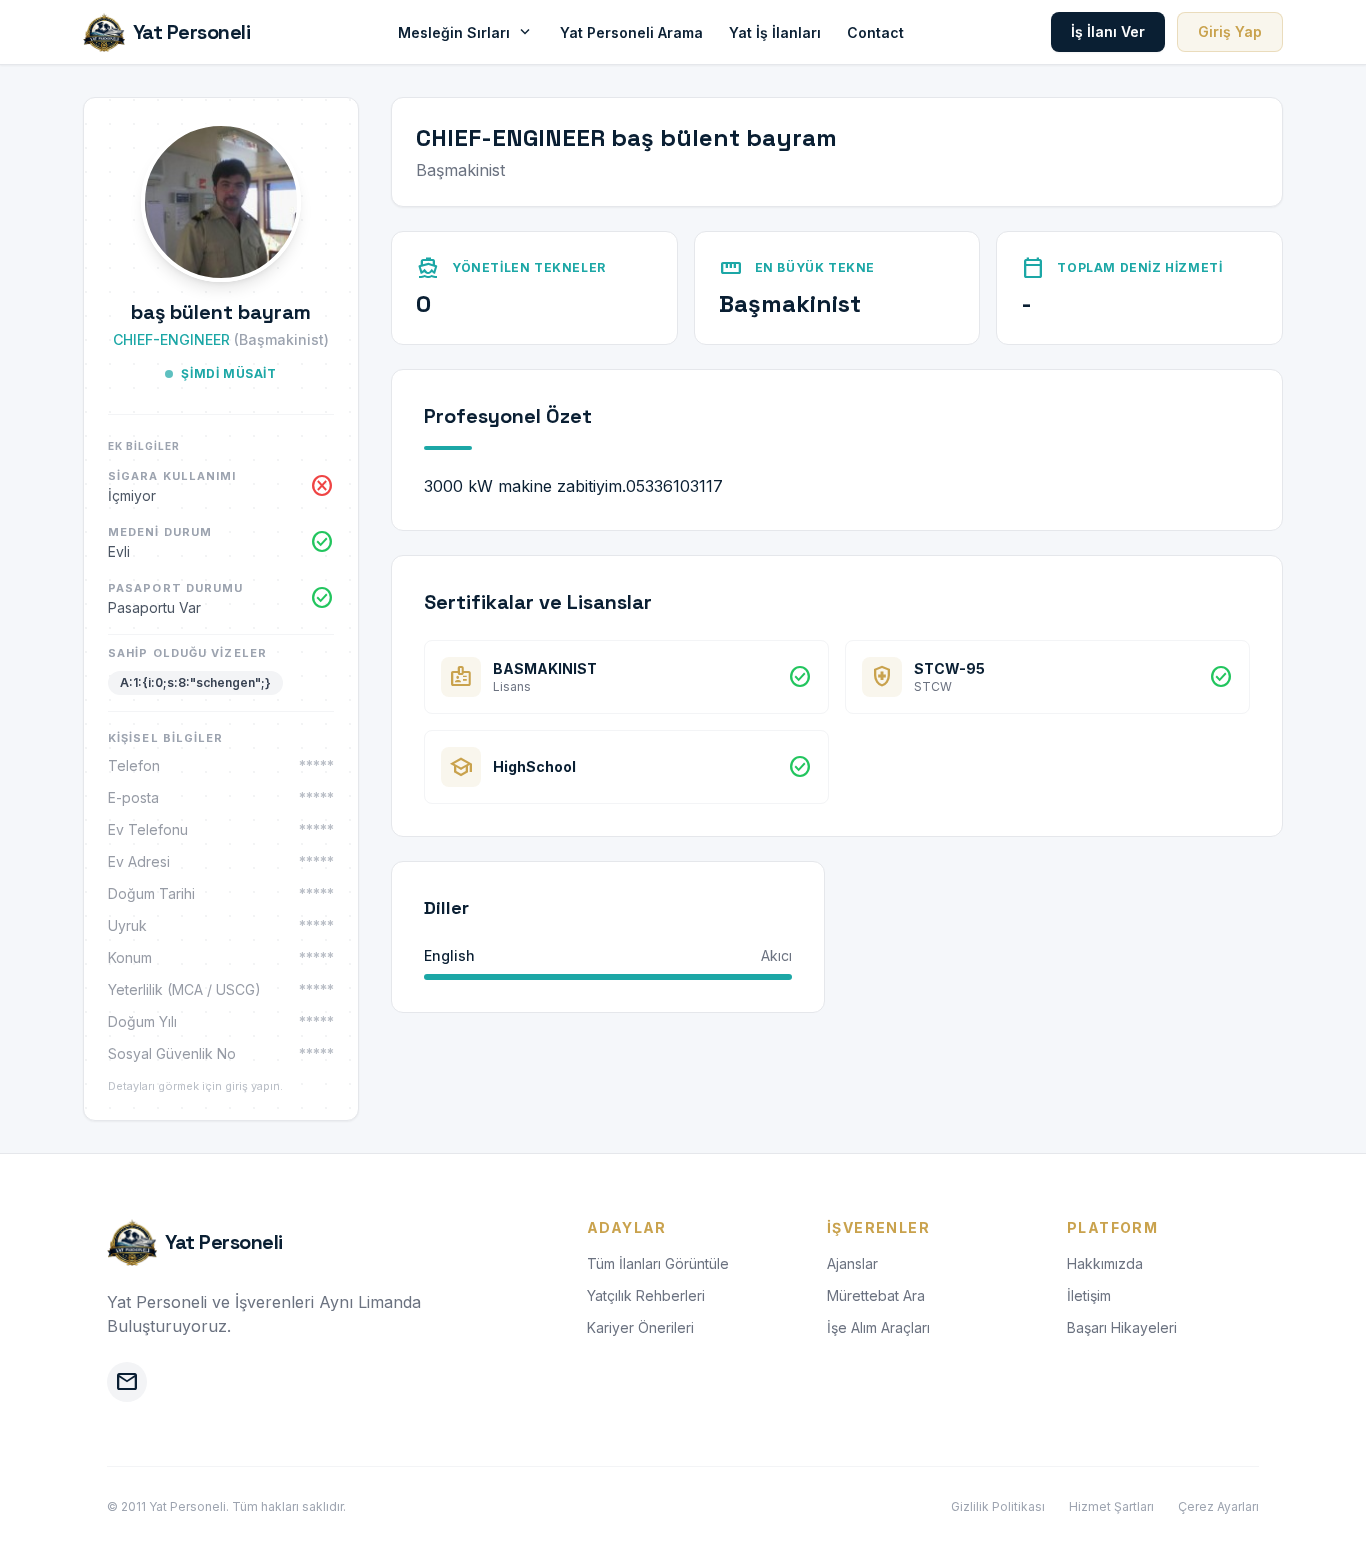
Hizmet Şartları (1111, 1506)
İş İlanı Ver (1108, 31)
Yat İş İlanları (775, 32)
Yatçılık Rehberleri (646, 1295)
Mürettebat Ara (876, 1295)
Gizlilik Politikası (998, 1506)
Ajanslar (852, 1263)
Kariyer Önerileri (640, 1327)
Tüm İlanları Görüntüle (658, 1263)
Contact (875, 32)
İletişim (1089, 1295)
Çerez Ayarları (1218, 1506)
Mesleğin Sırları (466, 32)
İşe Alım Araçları (878, 1327)
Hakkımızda (1105, 1263)
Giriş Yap (1230, 31)
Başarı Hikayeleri (1122, 1327)
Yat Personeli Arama (631, 32)
